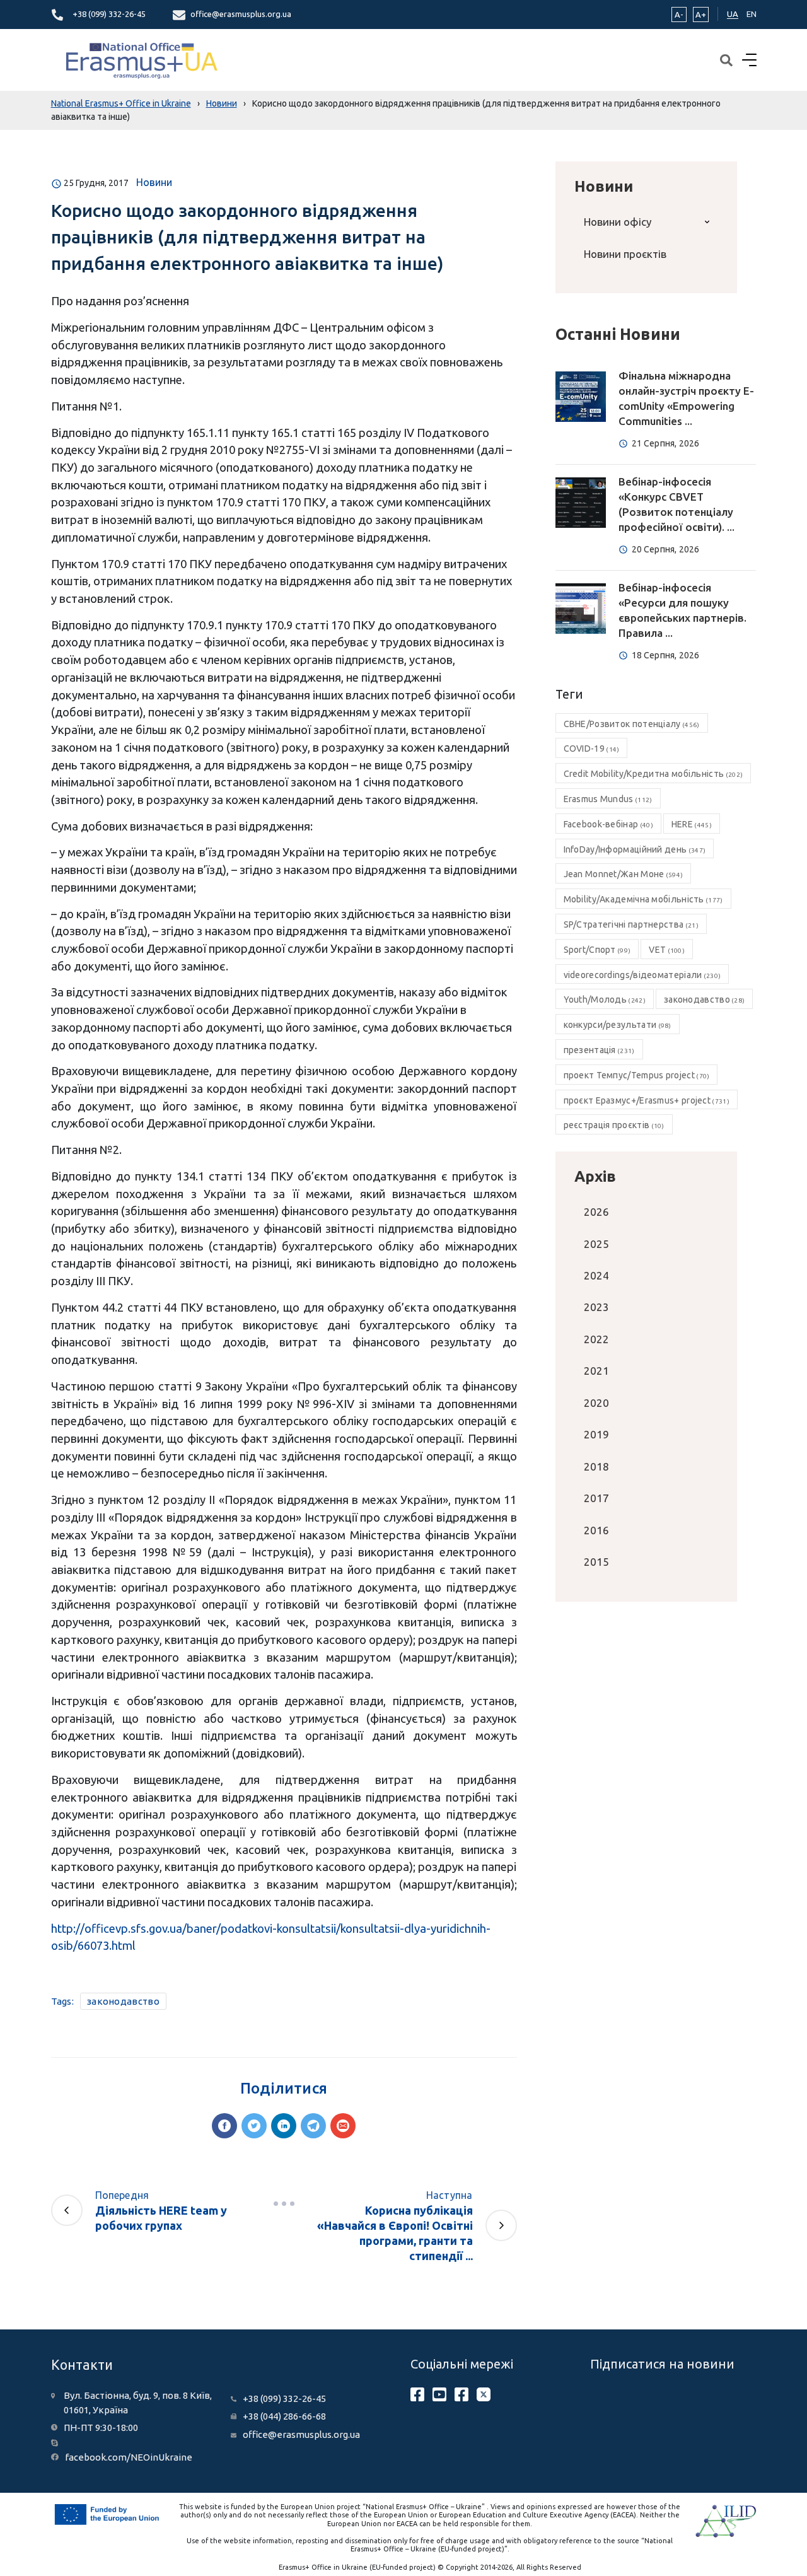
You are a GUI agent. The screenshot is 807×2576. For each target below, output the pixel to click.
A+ (701, 15)
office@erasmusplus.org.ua (241, 14)
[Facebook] (224, 2126)
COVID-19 (592, 749)
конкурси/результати (618, 1025)
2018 (596, 1466)
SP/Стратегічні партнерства (631, 924)
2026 (596, 1212)
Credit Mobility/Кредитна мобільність (653, 774)
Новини (154, 182)
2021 (596, 1371)
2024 (596, 1275)
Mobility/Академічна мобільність (643, 899)
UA (733, 14)
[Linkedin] (284, 2126)
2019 (596, 1434)
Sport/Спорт (597, 950)
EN (752, 14)
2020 (596, 1403)
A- (679, 15)
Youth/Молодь (605, 1000)
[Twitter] (254, 2126)
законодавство (123, 2001)
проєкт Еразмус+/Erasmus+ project (647, 1100)
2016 (596, 1530)
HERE (692, 824)
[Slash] (284, 2204)
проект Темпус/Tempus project (637, 1075)
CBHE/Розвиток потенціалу (632, 724)
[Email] (343, 2126)
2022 (596, 1339)
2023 (596, 1307)
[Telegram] (313, 2126)
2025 (596, 1244)
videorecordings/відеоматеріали (642, 975)
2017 (596, 1498)
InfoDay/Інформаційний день (635, 849)
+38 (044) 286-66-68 (284, 2416)
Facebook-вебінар (608, 824)
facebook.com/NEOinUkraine (129, 2457)
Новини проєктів (625, 254)
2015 (596, 1562)
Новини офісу (618, 222)
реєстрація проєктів (614, 1125)
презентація (599, 1050)
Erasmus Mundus (608, 799)
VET (667, 950)
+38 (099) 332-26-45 (109, 14)
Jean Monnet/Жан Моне (624, 874)
